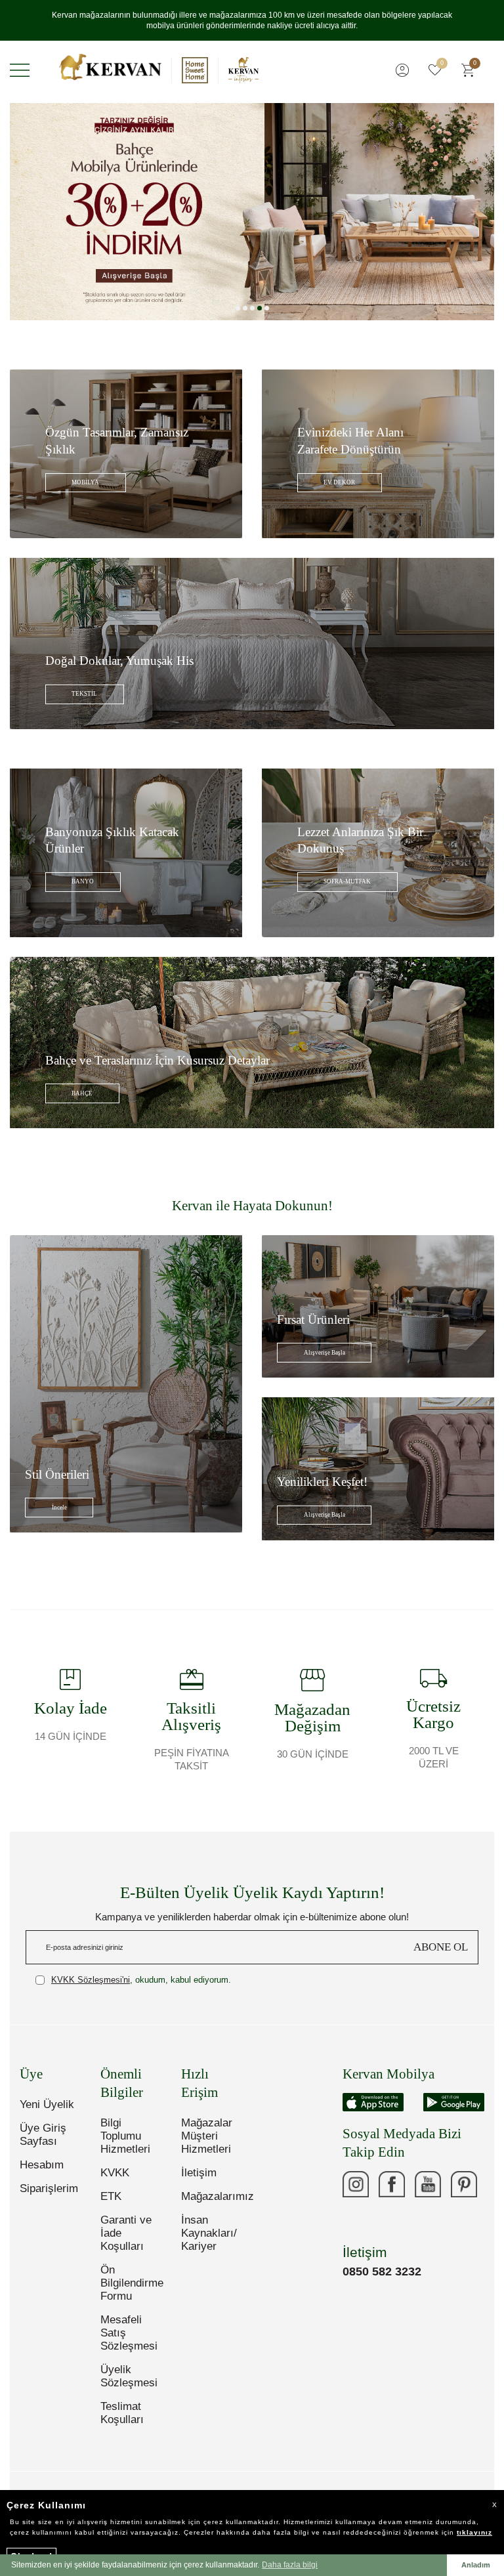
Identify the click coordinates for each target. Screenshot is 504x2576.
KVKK (115, 2173)
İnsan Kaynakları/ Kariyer (209, 2233)
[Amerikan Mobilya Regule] (252, 212)
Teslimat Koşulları (122, 2413)
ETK (111, 2196)
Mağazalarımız (212, 2196)
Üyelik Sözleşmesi (129, 2376)
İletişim (199, 2173)
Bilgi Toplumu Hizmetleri (125, 2136)
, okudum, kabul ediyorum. (141, 1980)
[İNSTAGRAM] (356, 2184)
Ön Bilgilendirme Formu (131, 2283)
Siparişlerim (49, 2188)
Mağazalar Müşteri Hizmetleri (207, 2136)
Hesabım (42, 2165)
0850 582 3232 (382, 2271)
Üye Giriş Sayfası (43, 2135)
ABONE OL (441, 1947)
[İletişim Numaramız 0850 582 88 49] (356, 2220)
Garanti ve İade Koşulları (126, 2233)
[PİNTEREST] (464, 2184)
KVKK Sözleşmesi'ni (91, 1980)
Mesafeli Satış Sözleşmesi (129, 2333)
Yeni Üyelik (47, 2104)
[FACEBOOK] (392, 2184)
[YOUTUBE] (428, 2184)
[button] (238, 308)
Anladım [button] (476, 2565)
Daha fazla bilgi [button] (290, 2565)
